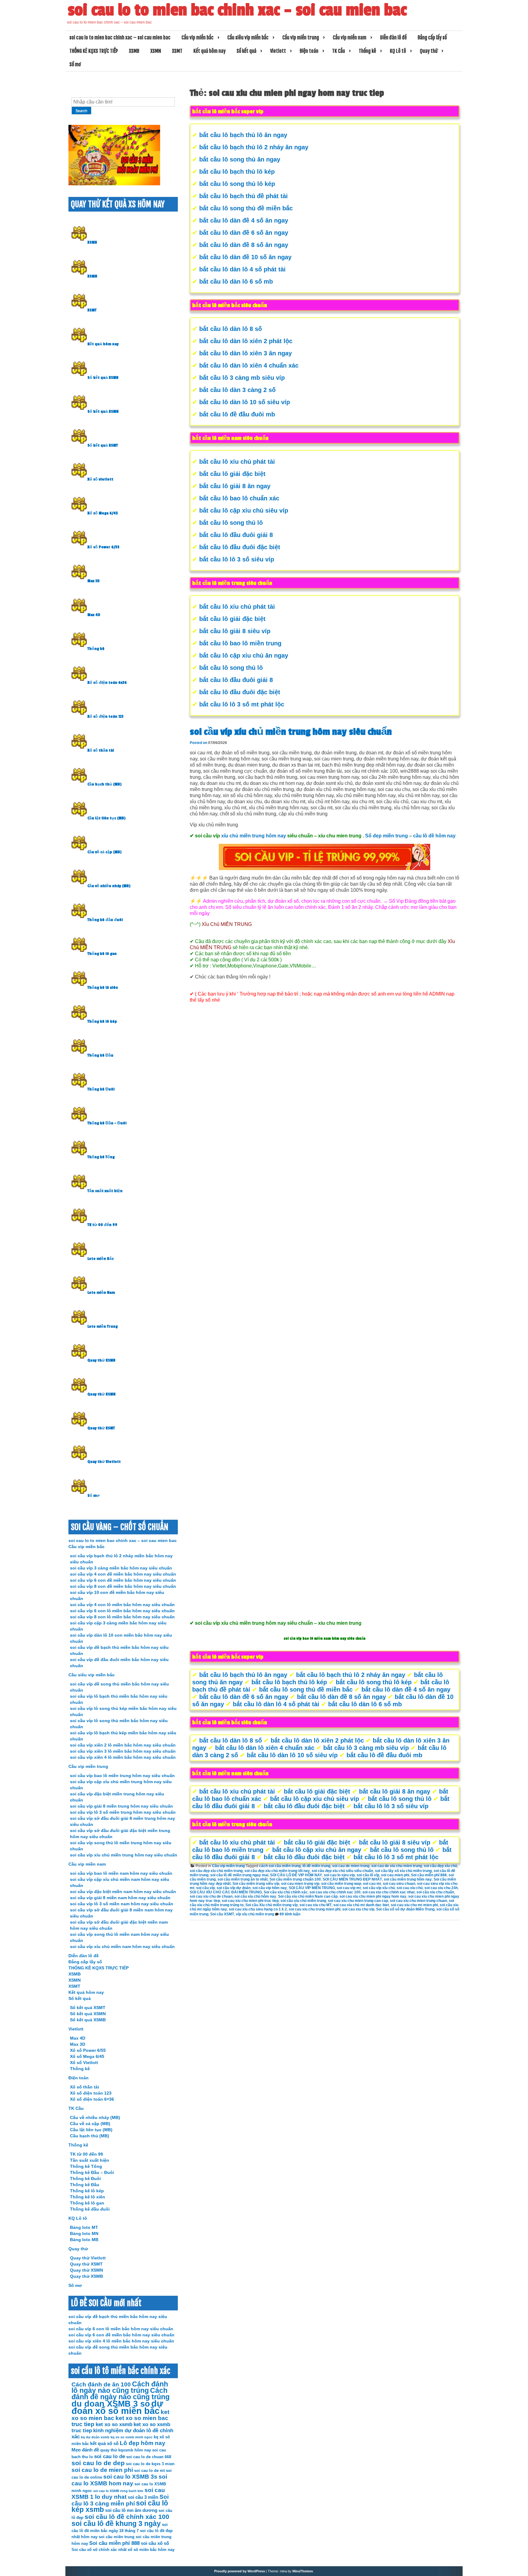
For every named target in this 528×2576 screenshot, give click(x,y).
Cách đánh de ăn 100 (101, 2384)
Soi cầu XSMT (222, 1914)
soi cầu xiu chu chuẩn (435, 1892)
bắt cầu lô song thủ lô (231, 523)
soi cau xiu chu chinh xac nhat (389, 1892)
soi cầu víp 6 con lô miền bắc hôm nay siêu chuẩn (122, 1611)
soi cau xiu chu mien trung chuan (418, 1901)
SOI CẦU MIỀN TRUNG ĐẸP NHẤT (352, 1879)
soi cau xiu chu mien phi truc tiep (250, 1901)
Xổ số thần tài (101, 750)
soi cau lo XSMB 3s (130, 2477)
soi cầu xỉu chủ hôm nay (255, 1896)
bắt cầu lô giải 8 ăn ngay (235, 486)
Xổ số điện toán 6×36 (92, 2099)
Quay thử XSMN (101, 1394)
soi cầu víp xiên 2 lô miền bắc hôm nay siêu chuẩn (123, 1745)
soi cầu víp (205, 1888)
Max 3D (94, 581)
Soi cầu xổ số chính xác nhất (99, 2550)
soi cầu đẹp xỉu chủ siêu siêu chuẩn (342, 1871)
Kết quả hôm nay (209, 51)
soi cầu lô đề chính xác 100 (127, 2517)
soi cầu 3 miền (143, 2497)
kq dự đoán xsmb (95, 2437)
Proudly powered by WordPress (240, 2571)
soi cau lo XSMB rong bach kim (118, 2491)
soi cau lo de (110, 2456)
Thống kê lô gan (102, 954)
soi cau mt (372, 1884)
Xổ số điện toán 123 (105, 717)
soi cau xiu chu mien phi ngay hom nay (373, 1896)
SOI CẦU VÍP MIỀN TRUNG (312, 1888)
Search (81, 111)
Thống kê (367, 51)
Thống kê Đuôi (101, 1089)
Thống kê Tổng (101, 1157)
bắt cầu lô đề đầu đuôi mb (237, 414)
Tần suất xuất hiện (105, 1191)
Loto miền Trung (103, 1326)
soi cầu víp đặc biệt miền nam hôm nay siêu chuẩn (123, 1892)
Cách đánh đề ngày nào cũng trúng (121, 2394)
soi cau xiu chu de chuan (211, 1896)
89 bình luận (290, 1914)
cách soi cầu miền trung (280, 1866)
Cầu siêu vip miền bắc (248, 38)
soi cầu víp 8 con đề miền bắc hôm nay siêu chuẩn (123, 1586)
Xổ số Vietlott (84, 2063)
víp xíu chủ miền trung (255, 1914)
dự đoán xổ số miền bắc (117, 2407)
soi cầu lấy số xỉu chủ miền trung (403, 1871)
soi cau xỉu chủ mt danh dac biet (361, 1905)
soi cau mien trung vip (300, 1884)
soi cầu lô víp (368, 1875)
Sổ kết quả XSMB (103, 378)
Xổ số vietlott (100, 479)
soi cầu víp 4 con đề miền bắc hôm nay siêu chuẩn (123, 1574)
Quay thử (429, 51)
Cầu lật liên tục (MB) (106, 818)
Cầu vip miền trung (301, 38)
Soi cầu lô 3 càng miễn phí (120, 2500)
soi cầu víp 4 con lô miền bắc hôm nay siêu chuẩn (122, 1605)
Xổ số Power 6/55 (103, 547)
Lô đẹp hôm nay (143, 2443)
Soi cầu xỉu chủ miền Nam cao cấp (308, 1896)
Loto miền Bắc (101, 1259)
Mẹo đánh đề (85, 2450)
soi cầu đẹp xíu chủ (440, 1866)
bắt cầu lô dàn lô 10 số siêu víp (245, 402)
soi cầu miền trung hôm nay (408, 1879)
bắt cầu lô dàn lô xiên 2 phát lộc (246, 341)
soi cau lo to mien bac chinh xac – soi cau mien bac (237, 10)
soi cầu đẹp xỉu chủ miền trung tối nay (277, 1871)
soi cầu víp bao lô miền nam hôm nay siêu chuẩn (121, 1873)
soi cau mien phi (395, 1875)
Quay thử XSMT (101, 1428)
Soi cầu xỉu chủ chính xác (286, 1892)
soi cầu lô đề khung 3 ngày (116, 2524)
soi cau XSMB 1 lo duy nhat (118, 2493)
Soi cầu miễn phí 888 (429, 1875)
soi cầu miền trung (117, 2537)
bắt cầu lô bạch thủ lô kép (237, 172)
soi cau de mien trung (351, 1866)
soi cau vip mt (349, 1888)
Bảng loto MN (84, 2233)
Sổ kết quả (246, 51)
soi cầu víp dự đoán (234, 1888)
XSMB (134, 51)
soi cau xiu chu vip (358, 1909)
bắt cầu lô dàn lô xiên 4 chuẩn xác (249, 365)
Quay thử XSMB (101, 1360)
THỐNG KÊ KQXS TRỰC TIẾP (94, 51)
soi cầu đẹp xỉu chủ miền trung (216, 1871)
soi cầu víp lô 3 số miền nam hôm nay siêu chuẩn (122, 1904)
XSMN (156, 51)
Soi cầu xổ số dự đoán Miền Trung (405, 1909)
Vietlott (278, 51)
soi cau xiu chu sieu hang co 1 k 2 (258, 1909)
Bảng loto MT (84, 2227)
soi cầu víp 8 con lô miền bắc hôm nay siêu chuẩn (122, 1617)
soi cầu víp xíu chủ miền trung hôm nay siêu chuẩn (291, 732)
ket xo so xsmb (114, 2424)
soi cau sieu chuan (399, 1884)
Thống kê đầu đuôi (105, 920)
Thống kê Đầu (100, 1055)
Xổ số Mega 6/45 (103, 513)
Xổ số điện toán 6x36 (107, 683)
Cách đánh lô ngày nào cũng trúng (120, 2387)
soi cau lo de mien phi (102, 2470)
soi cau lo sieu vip (339, 1875)
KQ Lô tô (398, 51)
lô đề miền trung (316, 1866)
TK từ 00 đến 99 (102, 1225)
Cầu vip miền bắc (198, 38)
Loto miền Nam (101, 1293)
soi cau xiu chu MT (315, 1905)
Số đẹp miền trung (387, 836)
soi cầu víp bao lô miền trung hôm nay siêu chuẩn (122, 1776)
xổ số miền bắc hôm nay (151, 2550)
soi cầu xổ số (155, 2543)
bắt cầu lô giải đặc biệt (232, 474)
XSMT (177, 51)
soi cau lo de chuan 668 (149, 2457)
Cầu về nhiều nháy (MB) (109, 886)
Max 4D (94, 615)
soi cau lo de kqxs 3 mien (150, 2464)
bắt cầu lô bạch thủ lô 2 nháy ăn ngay (254, 147)
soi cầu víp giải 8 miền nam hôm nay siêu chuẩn (120, 1898)
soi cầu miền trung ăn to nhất (243, 1879)
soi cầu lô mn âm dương (131, 2510)
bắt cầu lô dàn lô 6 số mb (236, 281)
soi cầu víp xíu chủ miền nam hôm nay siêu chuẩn (122, 1947)
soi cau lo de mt (149, 2471)
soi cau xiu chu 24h (441, 1888)
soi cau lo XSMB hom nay (119, 2480)
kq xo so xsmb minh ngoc (132, 2437)
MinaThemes (303, 2571)
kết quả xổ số (104, 2443)
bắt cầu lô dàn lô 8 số (231, 329)
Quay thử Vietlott (104, 1462)
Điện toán (309, 51)
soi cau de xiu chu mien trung (397, 1866)
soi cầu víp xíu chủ (379, 1888)
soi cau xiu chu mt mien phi (414, 1905)
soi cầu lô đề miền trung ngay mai (239, 1875)
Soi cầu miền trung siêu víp (256, 1884)
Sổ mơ (75, 64)
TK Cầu (339, 51)
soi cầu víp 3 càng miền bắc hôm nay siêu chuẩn (121, 1568)
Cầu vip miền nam (350, 38)
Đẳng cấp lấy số (432, 38)
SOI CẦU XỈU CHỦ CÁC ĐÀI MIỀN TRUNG (226, 1892)
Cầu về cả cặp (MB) (105, 852)
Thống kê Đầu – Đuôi (107, 1123)
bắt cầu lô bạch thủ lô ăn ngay (243, 135)
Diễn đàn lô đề (393, 38)
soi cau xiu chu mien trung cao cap (358, 1901)
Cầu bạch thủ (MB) (105, 784)
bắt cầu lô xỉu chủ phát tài (237, 462)
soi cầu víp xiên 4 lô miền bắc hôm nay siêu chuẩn (123, 1757)
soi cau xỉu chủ (410, 1888)
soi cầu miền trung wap (341, 1884)
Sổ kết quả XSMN (103, 412)
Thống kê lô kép (102, 1021)
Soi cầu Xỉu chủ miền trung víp (271, 1905)
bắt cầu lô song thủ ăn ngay (240, 159)
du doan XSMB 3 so (111, 2404)
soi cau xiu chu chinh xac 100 (335, 1892)
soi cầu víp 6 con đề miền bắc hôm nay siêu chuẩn (123, 1580)
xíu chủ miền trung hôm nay (254, 836)
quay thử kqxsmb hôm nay (126, 2450)
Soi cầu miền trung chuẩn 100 (295, 1879)
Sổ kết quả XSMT (103, 445)
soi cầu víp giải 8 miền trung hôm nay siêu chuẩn (121, 1806)
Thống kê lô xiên (103, 988)
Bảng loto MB (84, 2240)
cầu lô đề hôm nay (434, 836)
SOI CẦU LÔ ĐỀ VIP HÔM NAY (296, 1875)
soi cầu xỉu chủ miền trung (303, 1901)
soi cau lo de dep (98, 2463)
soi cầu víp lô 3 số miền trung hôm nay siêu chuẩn (123, 1812)
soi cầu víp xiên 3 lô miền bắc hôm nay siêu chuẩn (123, 1751)
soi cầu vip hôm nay (270, 1888)
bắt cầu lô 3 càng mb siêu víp (242, 378)
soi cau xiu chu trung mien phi (315, 1909)
